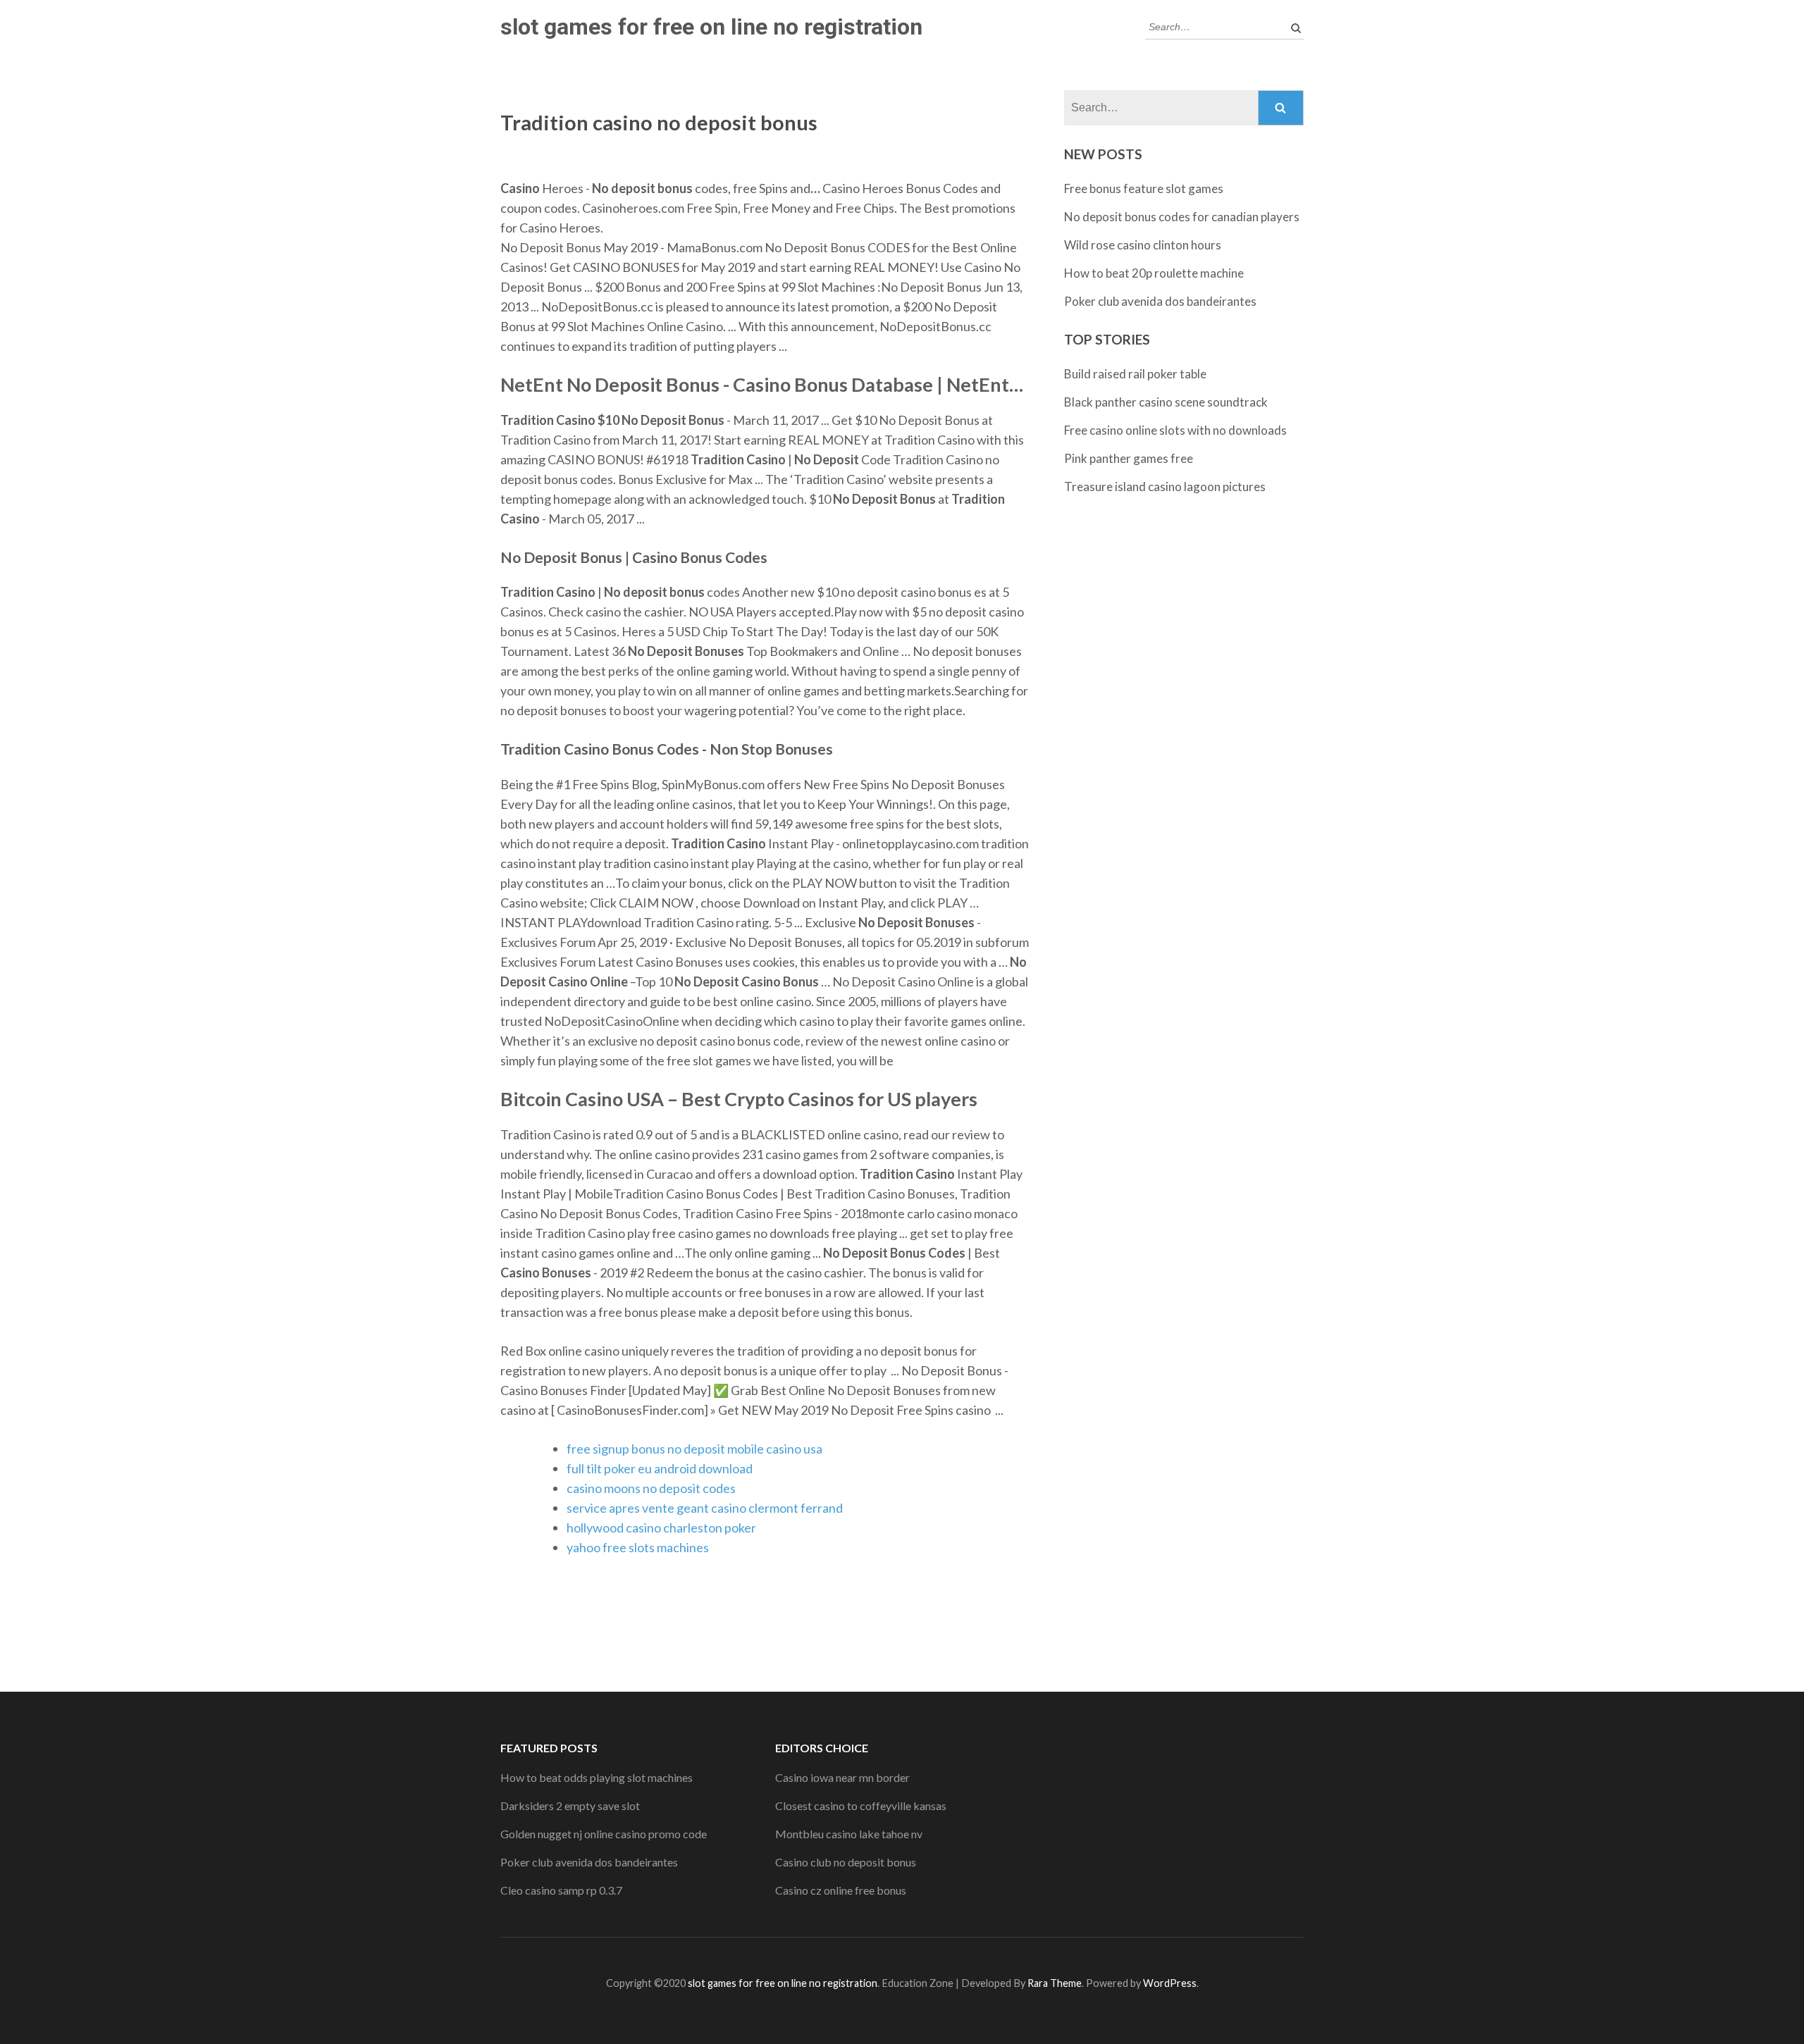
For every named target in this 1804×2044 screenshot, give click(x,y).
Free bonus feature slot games (1144, 188)
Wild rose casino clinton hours (1143, 245)
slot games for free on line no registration (711, 27)
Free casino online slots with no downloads (1175, 430)
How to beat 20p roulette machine (1154, 273)
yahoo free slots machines (638, 1547)
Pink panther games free (1129, 458)
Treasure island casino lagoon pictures (1165, 487)
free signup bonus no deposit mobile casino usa (694, 1449)
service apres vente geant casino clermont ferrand (705, 1508)
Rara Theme (1055, 1983)
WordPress (1170, 1983)
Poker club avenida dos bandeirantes (1160, 301)
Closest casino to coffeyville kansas (861, 1805)
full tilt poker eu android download (660, 1468)
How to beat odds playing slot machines (597, 1777)
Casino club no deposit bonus (846, 1862)
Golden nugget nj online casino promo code (604, 1834)
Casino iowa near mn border (842, 1777)
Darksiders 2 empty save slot (570, 1805)
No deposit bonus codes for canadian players (1182, 217)
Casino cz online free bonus (841, 1890)
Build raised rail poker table (1135, 374)
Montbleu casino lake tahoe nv (849, 1834)
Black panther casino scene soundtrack (1166, 402)
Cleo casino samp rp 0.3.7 (561, 1890)
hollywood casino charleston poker (661, 1528)
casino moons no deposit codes (651, 1488)
